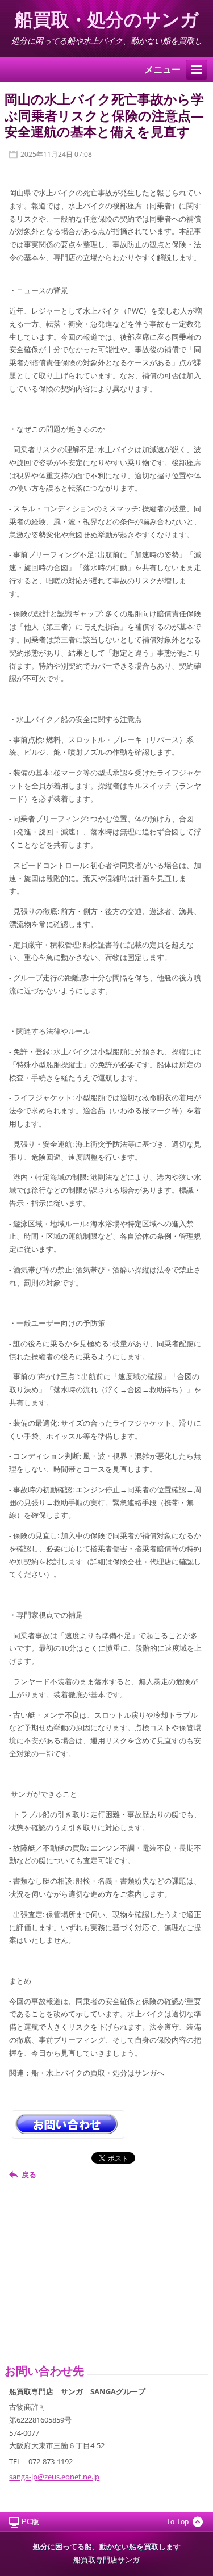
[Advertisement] (108, 2270)
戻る (29, 2174)
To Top (177, 2522)
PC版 (30, 2522)
